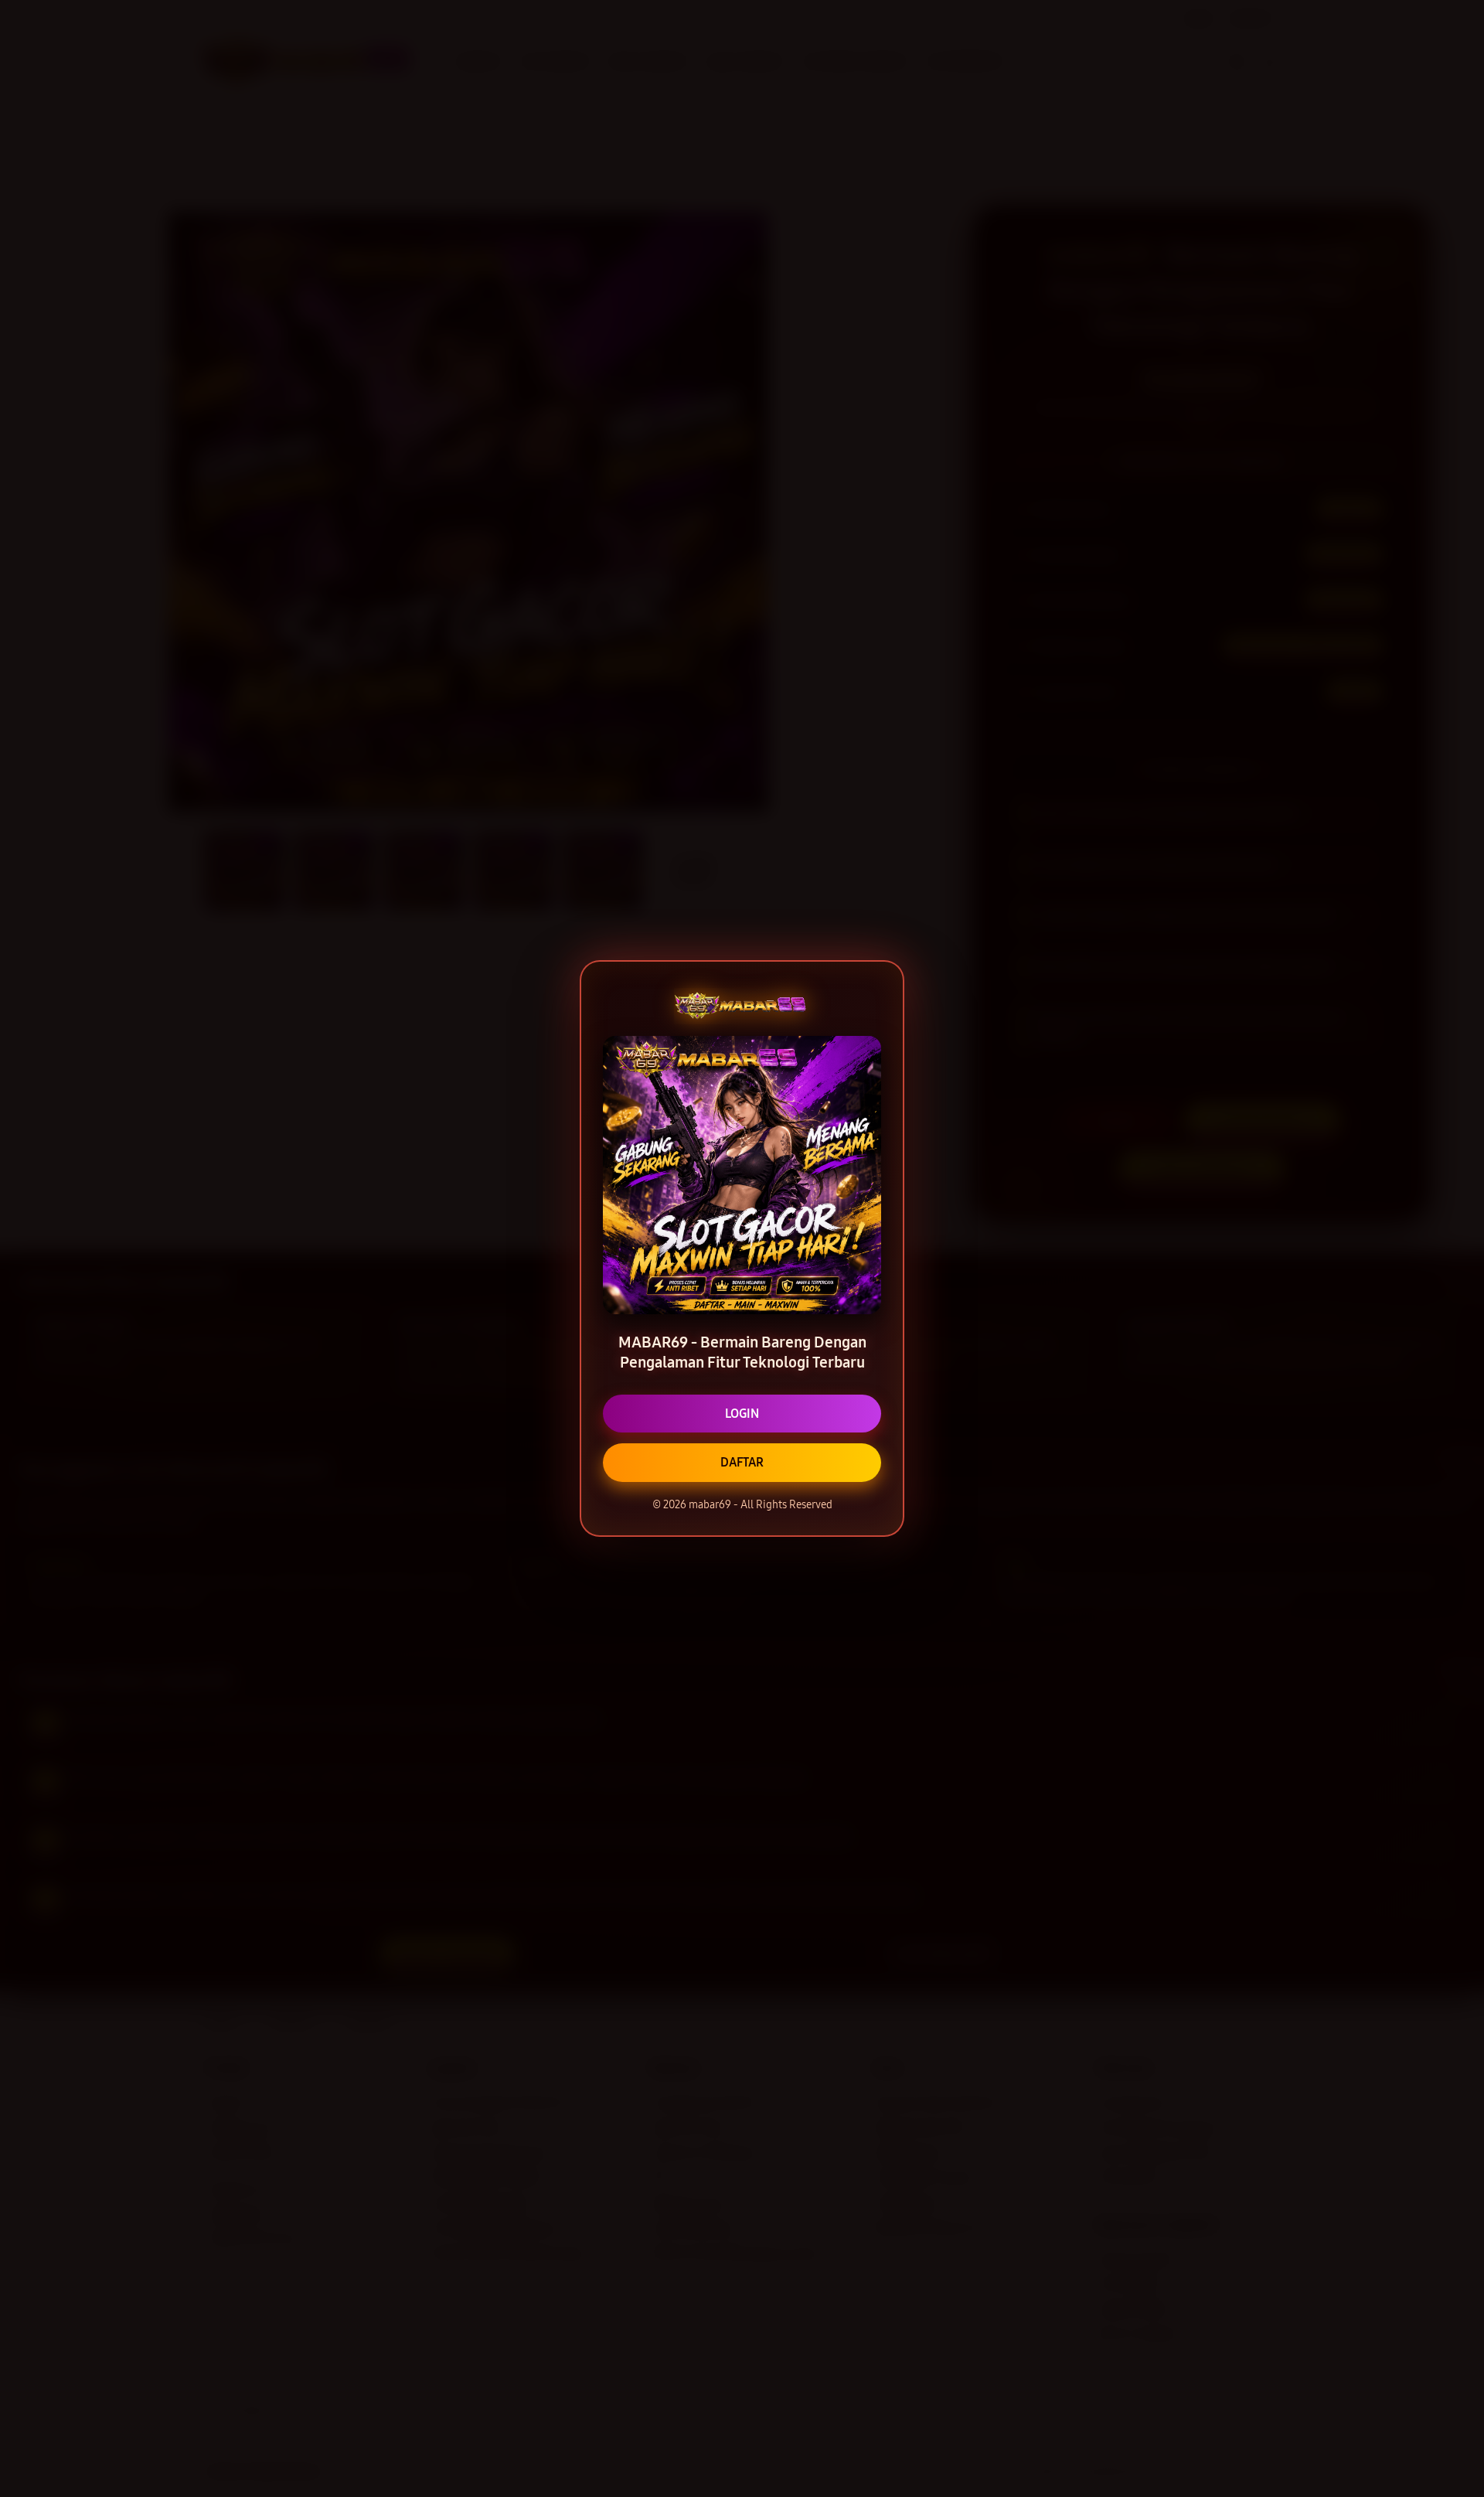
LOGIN (742, 1414)
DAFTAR (742, 1462)
